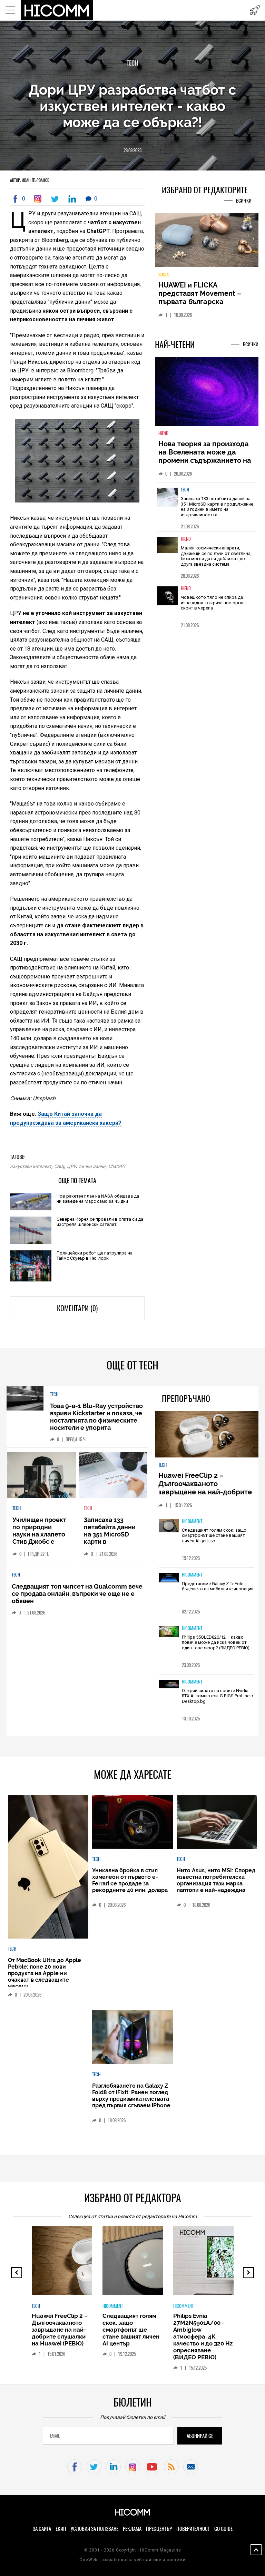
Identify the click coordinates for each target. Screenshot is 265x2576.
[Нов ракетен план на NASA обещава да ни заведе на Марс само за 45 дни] (31, 1202)
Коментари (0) (77, 1308)
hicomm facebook (75, 2467)
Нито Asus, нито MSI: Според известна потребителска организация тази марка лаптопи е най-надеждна (216, 1880)
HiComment (192, 1521)
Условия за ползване (95, 2529)
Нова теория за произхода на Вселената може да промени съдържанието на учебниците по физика (205, 456)
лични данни (92, 1166)
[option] (207, 507)
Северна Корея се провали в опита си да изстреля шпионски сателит (100, 1222)
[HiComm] (57, 10)
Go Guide (223, 2529)
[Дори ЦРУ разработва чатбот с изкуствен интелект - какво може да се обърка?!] (39, 199)
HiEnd (163, 433)
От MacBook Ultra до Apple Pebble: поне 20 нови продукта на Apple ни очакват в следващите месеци (45, 1973)
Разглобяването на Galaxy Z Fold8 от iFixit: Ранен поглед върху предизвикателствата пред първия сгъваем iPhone (131, 2096)
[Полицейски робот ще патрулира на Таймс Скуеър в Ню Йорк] (31, 1266)
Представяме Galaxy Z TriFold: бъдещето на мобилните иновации (218, 1586)
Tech (132, 63)
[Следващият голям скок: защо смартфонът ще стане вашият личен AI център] (169, 1526)
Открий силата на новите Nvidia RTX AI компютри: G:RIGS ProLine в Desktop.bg (218, 1696)
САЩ (59, 1166)
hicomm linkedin (113, 2467)
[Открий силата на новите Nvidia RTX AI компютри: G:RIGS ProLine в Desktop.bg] (169, 1685)
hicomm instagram (133, 2467)
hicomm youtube (152, 2467)
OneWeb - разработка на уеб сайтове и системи (132, 2560)
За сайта (42, 2529)
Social (164, 275)
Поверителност (193, 2529)
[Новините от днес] (255, 10)
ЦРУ (71, 1166)
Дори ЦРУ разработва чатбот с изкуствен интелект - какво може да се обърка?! (132, 106)
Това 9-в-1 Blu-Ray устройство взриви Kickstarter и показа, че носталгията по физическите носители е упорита (96, 1417)
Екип (61, 2529)
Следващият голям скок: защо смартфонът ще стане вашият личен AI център (214, 1535)
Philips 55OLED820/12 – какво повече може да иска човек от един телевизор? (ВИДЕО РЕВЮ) (216, 1642)
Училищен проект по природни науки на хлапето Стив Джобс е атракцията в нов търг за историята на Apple (40, 1541)
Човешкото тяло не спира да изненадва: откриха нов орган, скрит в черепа (213, 603)
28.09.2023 (132, 150)
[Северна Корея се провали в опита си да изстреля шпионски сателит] (31, 1231)
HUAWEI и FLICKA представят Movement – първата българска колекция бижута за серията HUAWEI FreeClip (202, 302)
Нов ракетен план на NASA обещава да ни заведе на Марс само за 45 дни (98, 1199)
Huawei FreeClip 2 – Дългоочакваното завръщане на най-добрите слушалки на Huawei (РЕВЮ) (206, 1488)
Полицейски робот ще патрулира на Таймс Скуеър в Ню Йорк (95, 1256)
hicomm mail (191, 2467)
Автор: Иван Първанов (30, 180)
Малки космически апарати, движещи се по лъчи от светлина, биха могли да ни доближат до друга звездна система (216, 556)
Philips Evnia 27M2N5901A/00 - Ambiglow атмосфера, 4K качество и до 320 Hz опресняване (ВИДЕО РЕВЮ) (203, 2336)
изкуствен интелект (31, 1166)
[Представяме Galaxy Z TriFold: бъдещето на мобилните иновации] (169, 1578)
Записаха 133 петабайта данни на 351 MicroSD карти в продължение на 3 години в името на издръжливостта (217, 507)
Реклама (132, 2529)
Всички (244, 201)
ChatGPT (117, 1166)
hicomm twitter (94, 2467)
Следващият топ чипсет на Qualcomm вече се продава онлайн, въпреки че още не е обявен (77, 1594)
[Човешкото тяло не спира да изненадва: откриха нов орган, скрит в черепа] (167, 601)
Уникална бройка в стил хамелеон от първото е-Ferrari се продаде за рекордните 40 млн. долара (130, 1880)
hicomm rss (171, 2467)
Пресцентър (159, 2529)
